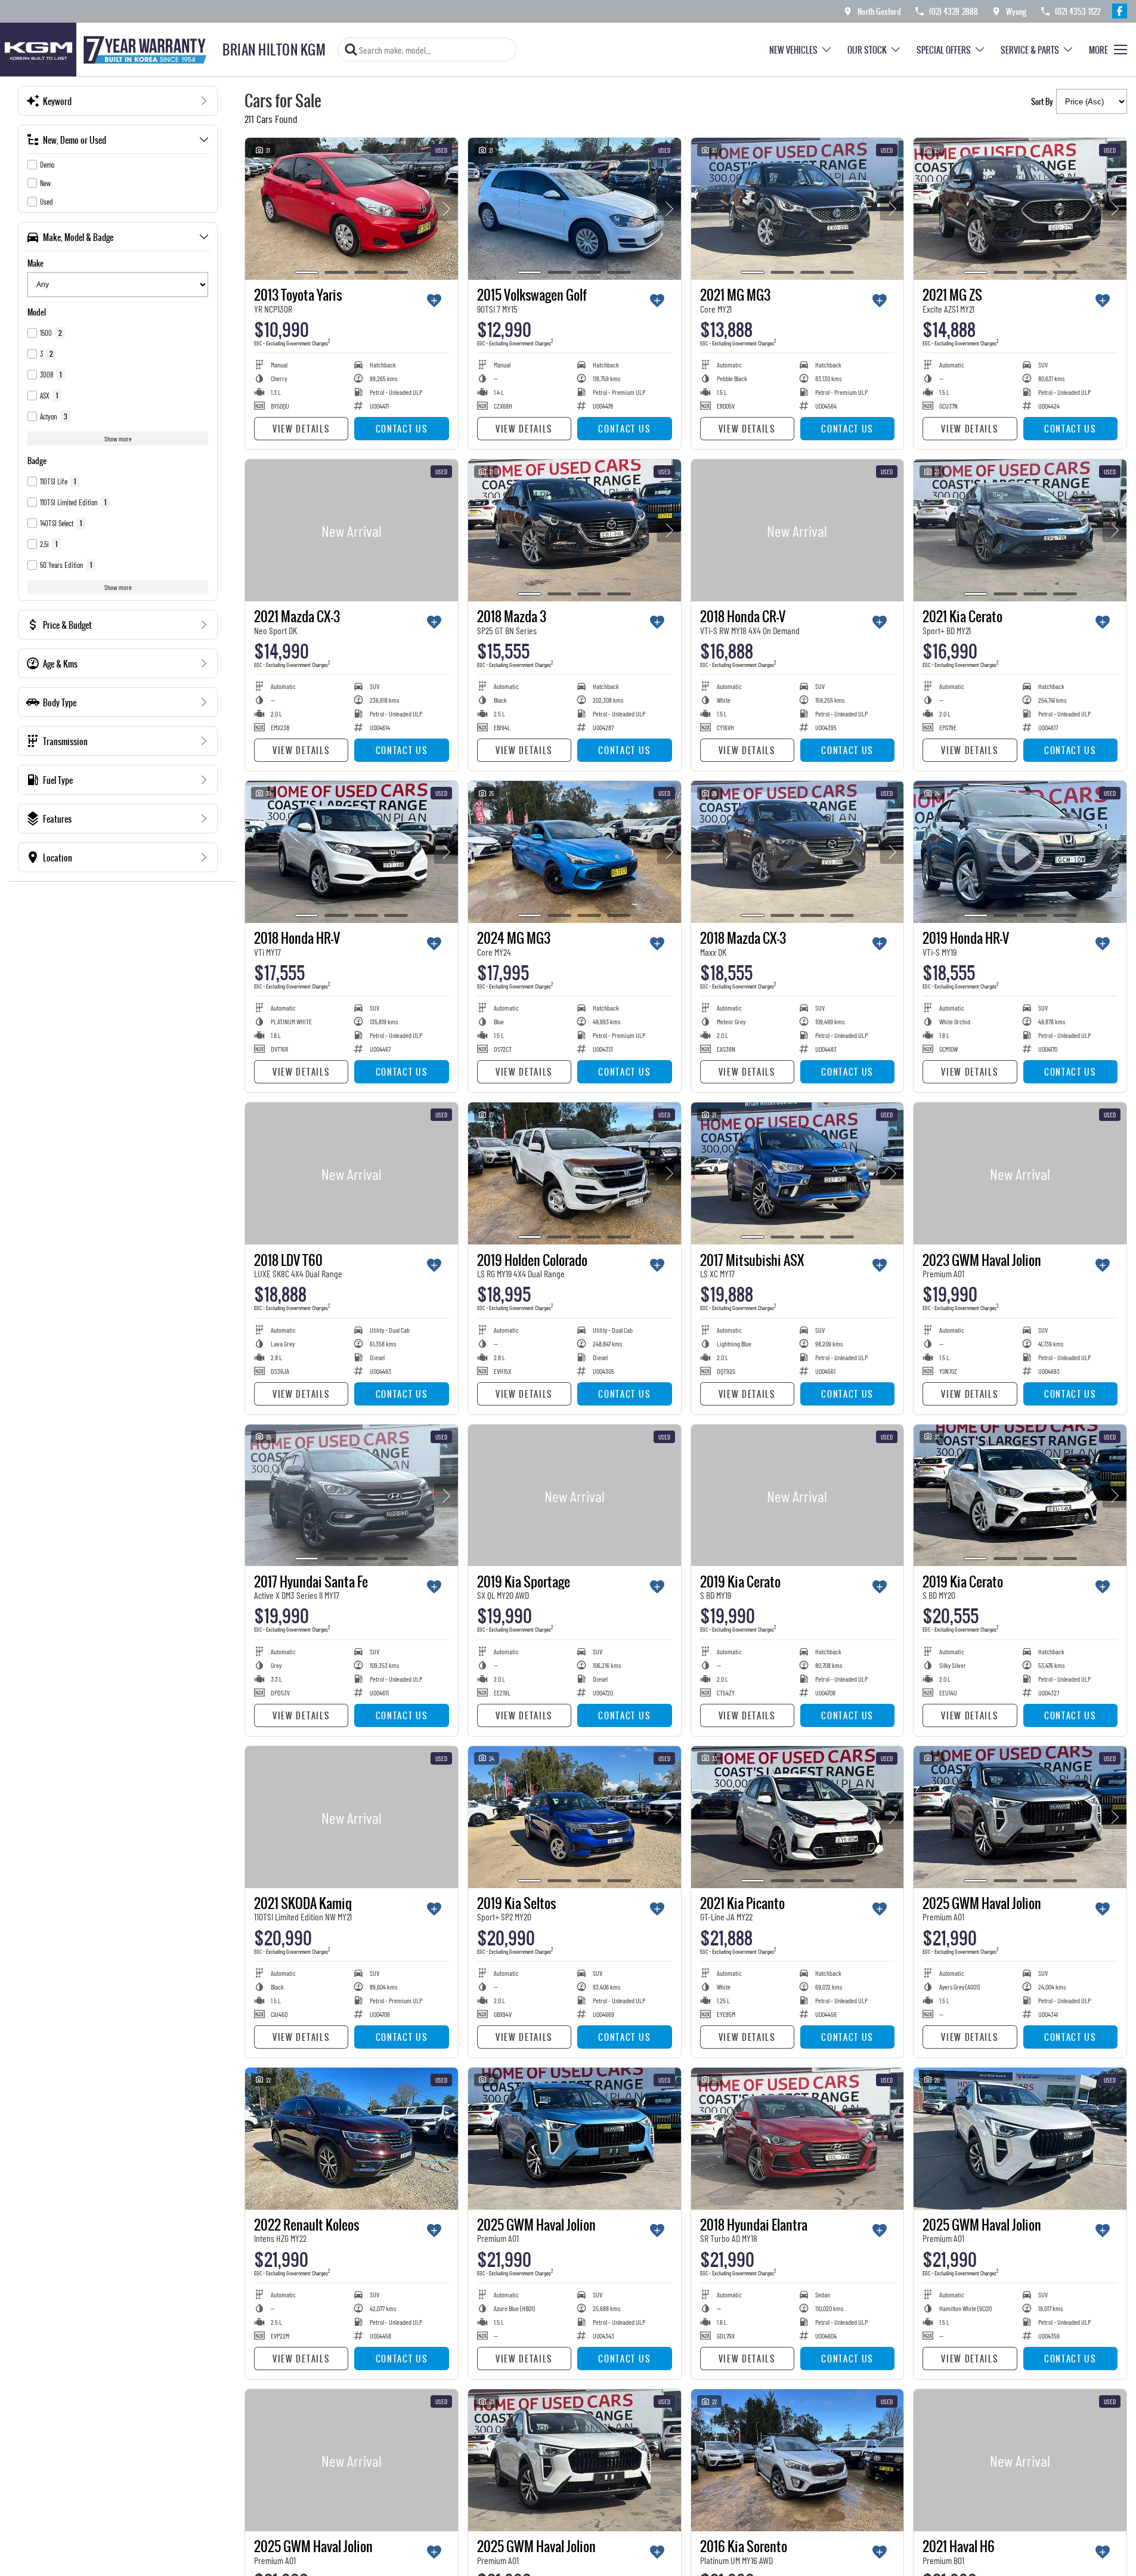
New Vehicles (793, 50)
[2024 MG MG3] (575, 852)
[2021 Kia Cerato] (1020, 530)
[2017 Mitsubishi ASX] (798, 1173)
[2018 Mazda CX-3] (798, 852)
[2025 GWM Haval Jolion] (1020, 1817)
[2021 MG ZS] (1020, 209)
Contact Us (402, 429)
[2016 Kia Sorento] (798, 2460)
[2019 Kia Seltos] (575, 1817)
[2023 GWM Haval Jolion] (1020, 1173)
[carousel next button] (446, 209)
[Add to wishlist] (434, 301)
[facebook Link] (1120, 11)
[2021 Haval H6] (1020, 2460)
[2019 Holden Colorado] (575, 1173)
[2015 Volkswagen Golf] (575, 209)
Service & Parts (1030, 50)
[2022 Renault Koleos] (352, 2139)
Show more (118, 438)
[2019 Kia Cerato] (798, 1496)
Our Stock (867, 50)
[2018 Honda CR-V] (798, 530)
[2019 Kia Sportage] (575, 1496)
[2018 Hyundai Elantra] (798, 2139)
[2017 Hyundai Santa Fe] (352, 1496)
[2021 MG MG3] (798, 209)
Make (35, 263)
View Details (301, 429)
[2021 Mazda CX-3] (352, 530)
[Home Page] (107, 50)
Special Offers (944, 50)
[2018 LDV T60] (352, 1173)
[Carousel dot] (307, 272)
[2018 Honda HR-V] (352, 852)
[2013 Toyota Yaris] (352, 209)
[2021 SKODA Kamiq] (352, 1817)
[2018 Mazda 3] (575, 530)
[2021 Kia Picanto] (798, 1817)
